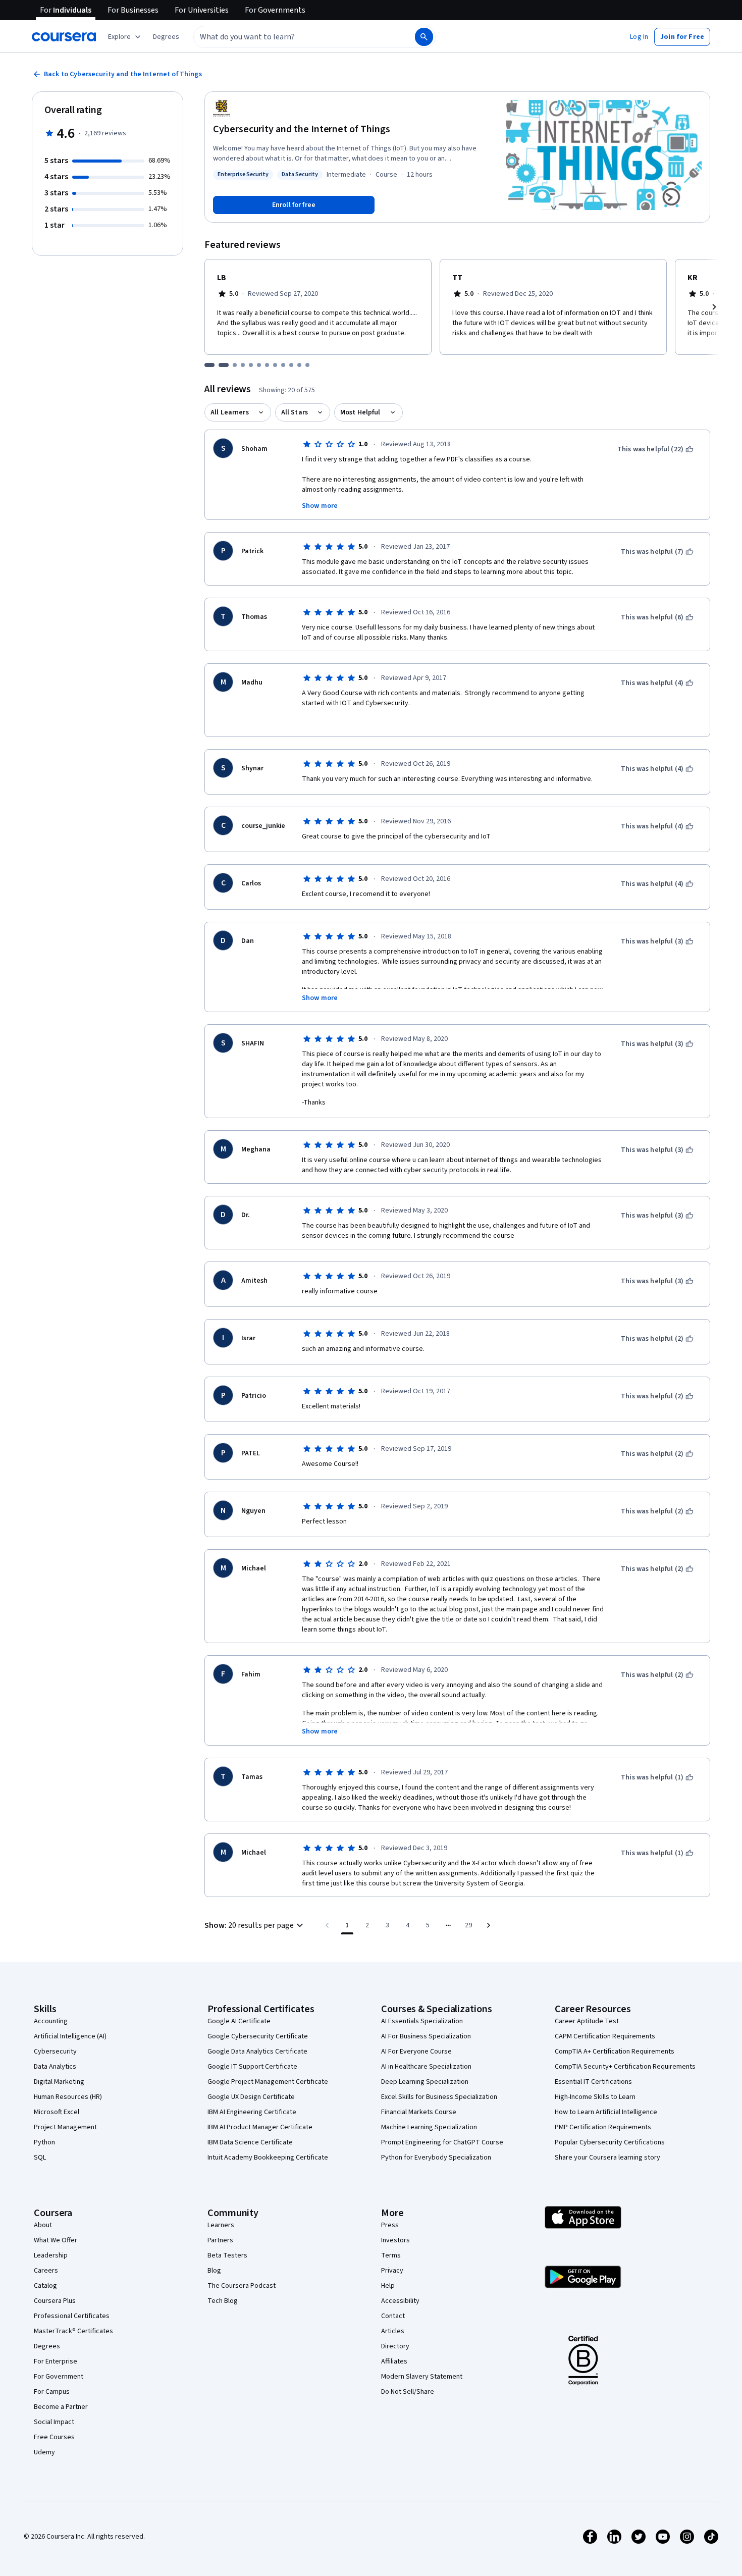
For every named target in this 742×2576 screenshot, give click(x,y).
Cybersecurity (55, 2052)
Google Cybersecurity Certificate (258, 2036)
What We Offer (56, 2240)
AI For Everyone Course (416, 2052)
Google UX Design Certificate (251, 2097)
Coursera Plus (55, 2301)
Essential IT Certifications (593, 2082)
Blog (214, 2271)
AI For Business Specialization (426, 2036)
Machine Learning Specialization (429, 2127)
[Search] (424, 37)
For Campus (52, 2392)
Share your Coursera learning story (607, 2158)
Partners (220, 2240)
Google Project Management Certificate (268, 2082)
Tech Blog (223, 2301)
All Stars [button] (295, 412)
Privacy (392, 2271)
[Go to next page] (489, 1925)
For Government (59, 2377)
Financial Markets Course (419, 2112)
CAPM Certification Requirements (605, 2036)
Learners (221, 2225)
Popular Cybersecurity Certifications (610, 2142)
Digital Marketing (59, 2082)
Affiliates (394, 2361)
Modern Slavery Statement (422, 2377)
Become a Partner (61, 2407)
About (43, 2225)
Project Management (65, 2127)
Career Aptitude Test (587, 2021)
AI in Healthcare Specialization (426, 2067)
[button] (166, 37)
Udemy (44, 2452)
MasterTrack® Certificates (73, 2331)
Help (388, 2286)
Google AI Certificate (239, 2021)
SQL (40, 2158)
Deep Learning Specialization (425, 2082)
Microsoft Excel (57, 2112)
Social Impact (54, 2422)
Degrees (47, 2346)
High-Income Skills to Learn (595, 2097)
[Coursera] (64, 37)
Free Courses (54, 2437)
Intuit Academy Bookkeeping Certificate (268, 2158)
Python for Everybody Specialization (436, 2158)
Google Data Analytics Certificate (257, 2052)
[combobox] (293, 37)
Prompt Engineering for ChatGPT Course (442, 2142)
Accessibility (400, 2301)
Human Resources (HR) (68, 2097)
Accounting (51, 2021)
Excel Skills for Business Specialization (439, 2097)
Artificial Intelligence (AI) (70, 2036)
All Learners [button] (230, 412)
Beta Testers (227, 2255)
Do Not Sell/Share (408, 2392)
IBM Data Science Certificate (250, 2142)
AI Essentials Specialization (422, 2021)
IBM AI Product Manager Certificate (260, 2127)
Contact (393, 2316)
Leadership (51, 2255)
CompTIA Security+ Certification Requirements (625, 2067)
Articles (393, 2331)
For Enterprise (56, 2361)
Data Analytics (55, 2067)
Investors (395, 2240)
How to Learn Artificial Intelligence (606, 2112)
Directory (395, 2346)
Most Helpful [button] (360, 412)
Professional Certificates (72, 2316)
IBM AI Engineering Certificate (252, 2112)
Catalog (45, 2286)
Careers (46, 2271)
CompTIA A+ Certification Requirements (615, 2052)
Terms (391, 2255)
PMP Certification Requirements (603, 2127)
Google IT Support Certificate (252, 2067)
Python (44, 2142)
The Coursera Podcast (242, 2286)
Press (390, 2225)
